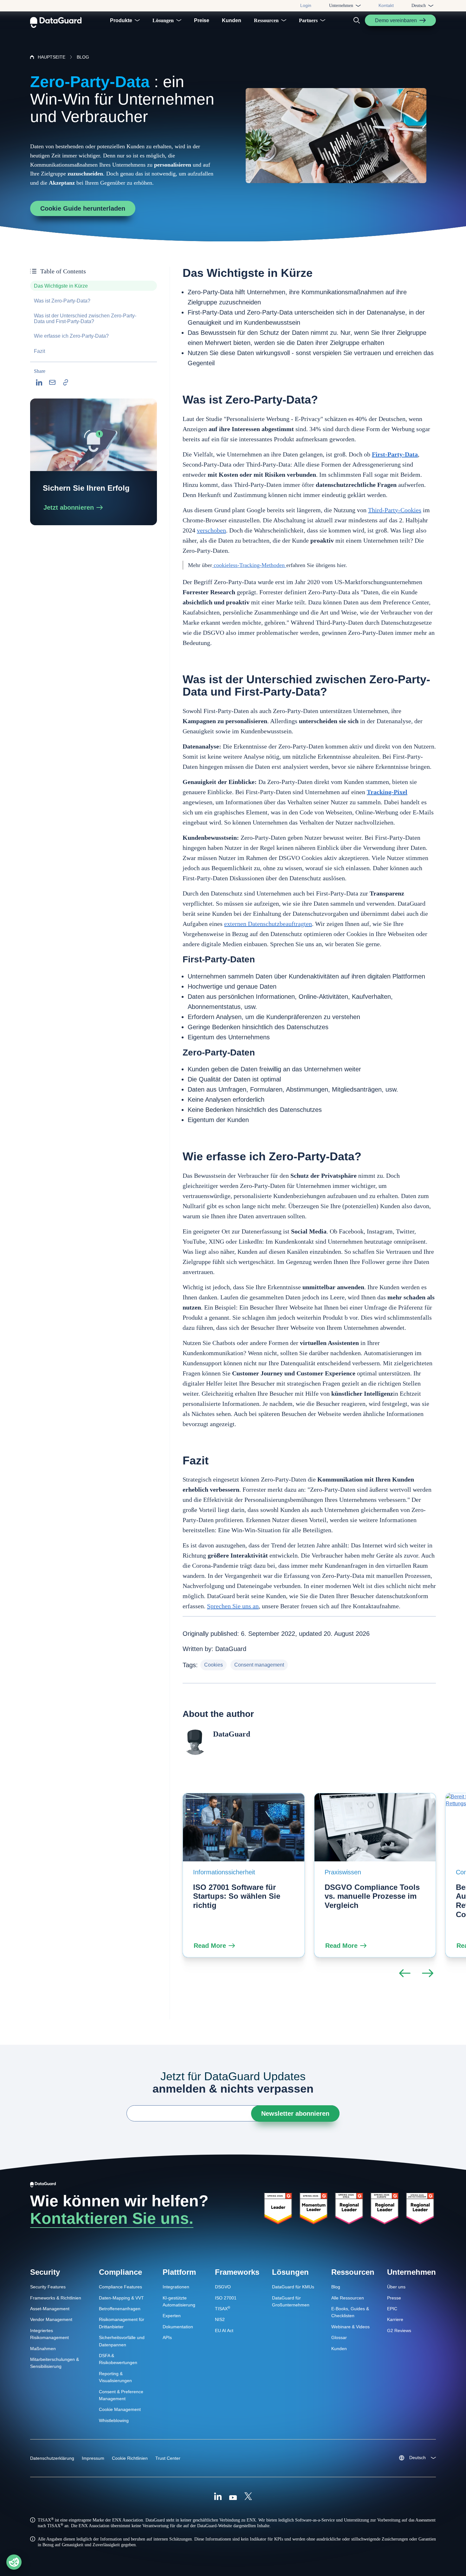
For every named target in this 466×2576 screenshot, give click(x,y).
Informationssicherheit (224, 1872)
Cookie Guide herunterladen (83, 208)
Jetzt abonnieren (69, 507)
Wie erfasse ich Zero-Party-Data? (71, 336)
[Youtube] (233, 2497)
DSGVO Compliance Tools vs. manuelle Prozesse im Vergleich (372, 1896)
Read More (210, 1946)
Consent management (259, 1665)
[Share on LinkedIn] (39, 382)
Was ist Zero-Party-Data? (62, 301)
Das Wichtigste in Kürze (61, 286)
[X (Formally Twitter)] (248, 2497)
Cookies (214, 1665)
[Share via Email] (52, 382)
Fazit (39, 351)
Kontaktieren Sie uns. (112, 2218)
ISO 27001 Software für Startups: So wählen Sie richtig (237, 1896)
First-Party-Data (395, 454)
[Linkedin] (218, 2497)
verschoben (211, 530)
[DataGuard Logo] (56, 20)
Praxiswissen (343, 1872)
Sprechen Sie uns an (233, 1606)
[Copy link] (66, 382)
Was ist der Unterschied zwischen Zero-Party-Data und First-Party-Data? (85, 319)
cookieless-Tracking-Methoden (249, 565)
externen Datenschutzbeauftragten (268, 924)
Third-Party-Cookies (395, 510)
